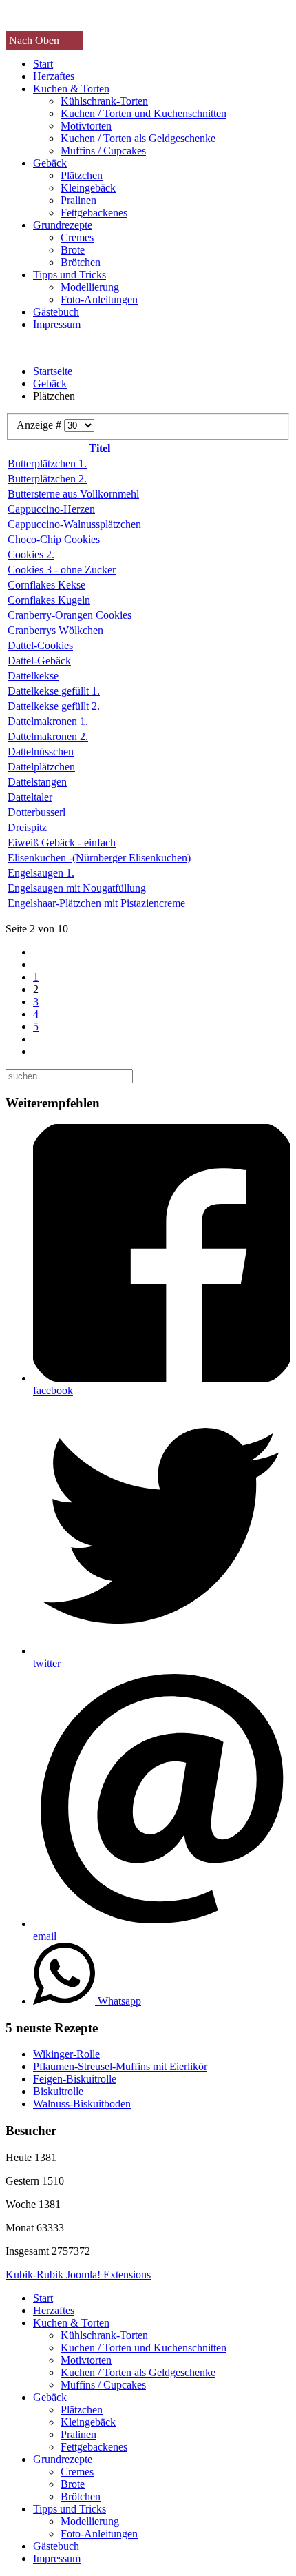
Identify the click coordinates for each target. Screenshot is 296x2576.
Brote (73, 250)
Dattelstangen (37, 782)
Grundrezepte (63, 225)
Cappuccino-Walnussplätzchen (74, 524)
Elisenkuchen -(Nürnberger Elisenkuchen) (99, 858)
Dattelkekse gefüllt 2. (54, 706)
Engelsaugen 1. (41, 873)
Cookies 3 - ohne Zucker (62, 570)
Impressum (57, 324)
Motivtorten (86, 126)
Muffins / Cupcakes (103, 151)
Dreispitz (27, 827)
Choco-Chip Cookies (54, 539)
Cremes (77, 237)
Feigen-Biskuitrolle (75, 2079)
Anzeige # (40, 425)
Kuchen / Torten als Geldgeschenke (138, 138)
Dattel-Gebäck (39, 661)
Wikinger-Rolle (66, 2054)
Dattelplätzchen (41, 767)
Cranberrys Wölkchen (55, 630)
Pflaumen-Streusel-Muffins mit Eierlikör (120, 2066)
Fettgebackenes (94, 213)
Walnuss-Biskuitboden (82, 2104)
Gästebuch (56, 312)
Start (43, 64)
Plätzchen (82, 175)
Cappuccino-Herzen (51, 509)
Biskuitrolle (58, 2091)
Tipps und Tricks (70, 275)
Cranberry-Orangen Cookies (70, 615)
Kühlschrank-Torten (104, 101)
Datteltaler (30, 797)
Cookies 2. (31, 554)
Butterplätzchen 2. (47, 479)
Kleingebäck (88, 188)
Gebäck (50, 163)
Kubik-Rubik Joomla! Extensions (78, 2275)
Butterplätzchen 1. (47, 463)
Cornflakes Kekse (46, 585)
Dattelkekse (33, 676)
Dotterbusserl (36, 812)
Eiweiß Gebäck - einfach (62, 842)
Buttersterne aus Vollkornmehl (73, 494)
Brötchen (81, 262)
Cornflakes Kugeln (49, 600)
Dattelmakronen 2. (48, 736)
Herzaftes (54, 76)
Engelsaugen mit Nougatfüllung (77, 888)
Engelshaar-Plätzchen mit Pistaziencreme (96, 903)
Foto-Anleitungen (99, 299)
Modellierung (90, 287)
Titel (99, 448)
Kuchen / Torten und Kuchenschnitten (144, 113)
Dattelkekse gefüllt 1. (54, 691)
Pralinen (78, 200)
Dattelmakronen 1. (48, 721)
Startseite (53, 371)
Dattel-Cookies (40, 645)
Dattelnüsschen (41, 752)
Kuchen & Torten (71, 89)
